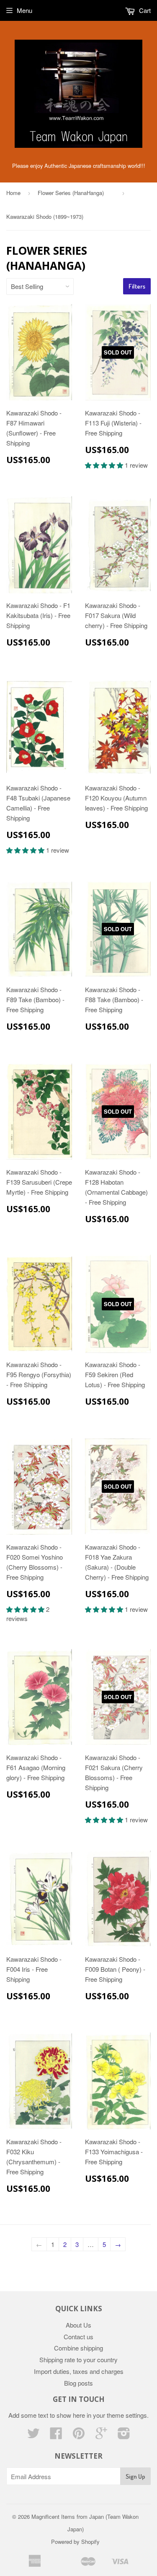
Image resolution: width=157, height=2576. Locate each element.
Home (13, 193)
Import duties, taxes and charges (79, 2371)
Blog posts (78, 2383)
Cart (144, 10)
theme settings (127, 2415)
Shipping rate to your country (78, 2359)
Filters (137, 286)
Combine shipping (78, 2348)
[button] (105, 465)
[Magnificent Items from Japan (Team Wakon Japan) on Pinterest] (79, 2435)
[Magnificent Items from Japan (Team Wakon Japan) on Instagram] (124, 2435)
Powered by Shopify (75, 2542)
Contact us (78, 2337)
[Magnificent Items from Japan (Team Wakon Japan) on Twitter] (33, 2435)
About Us (78, 2325)
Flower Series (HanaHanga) (76, 193)
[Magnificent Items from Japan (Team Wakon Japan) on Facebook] (56, 2435)
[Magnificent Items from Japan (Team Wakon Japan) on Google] (101, 2435)
